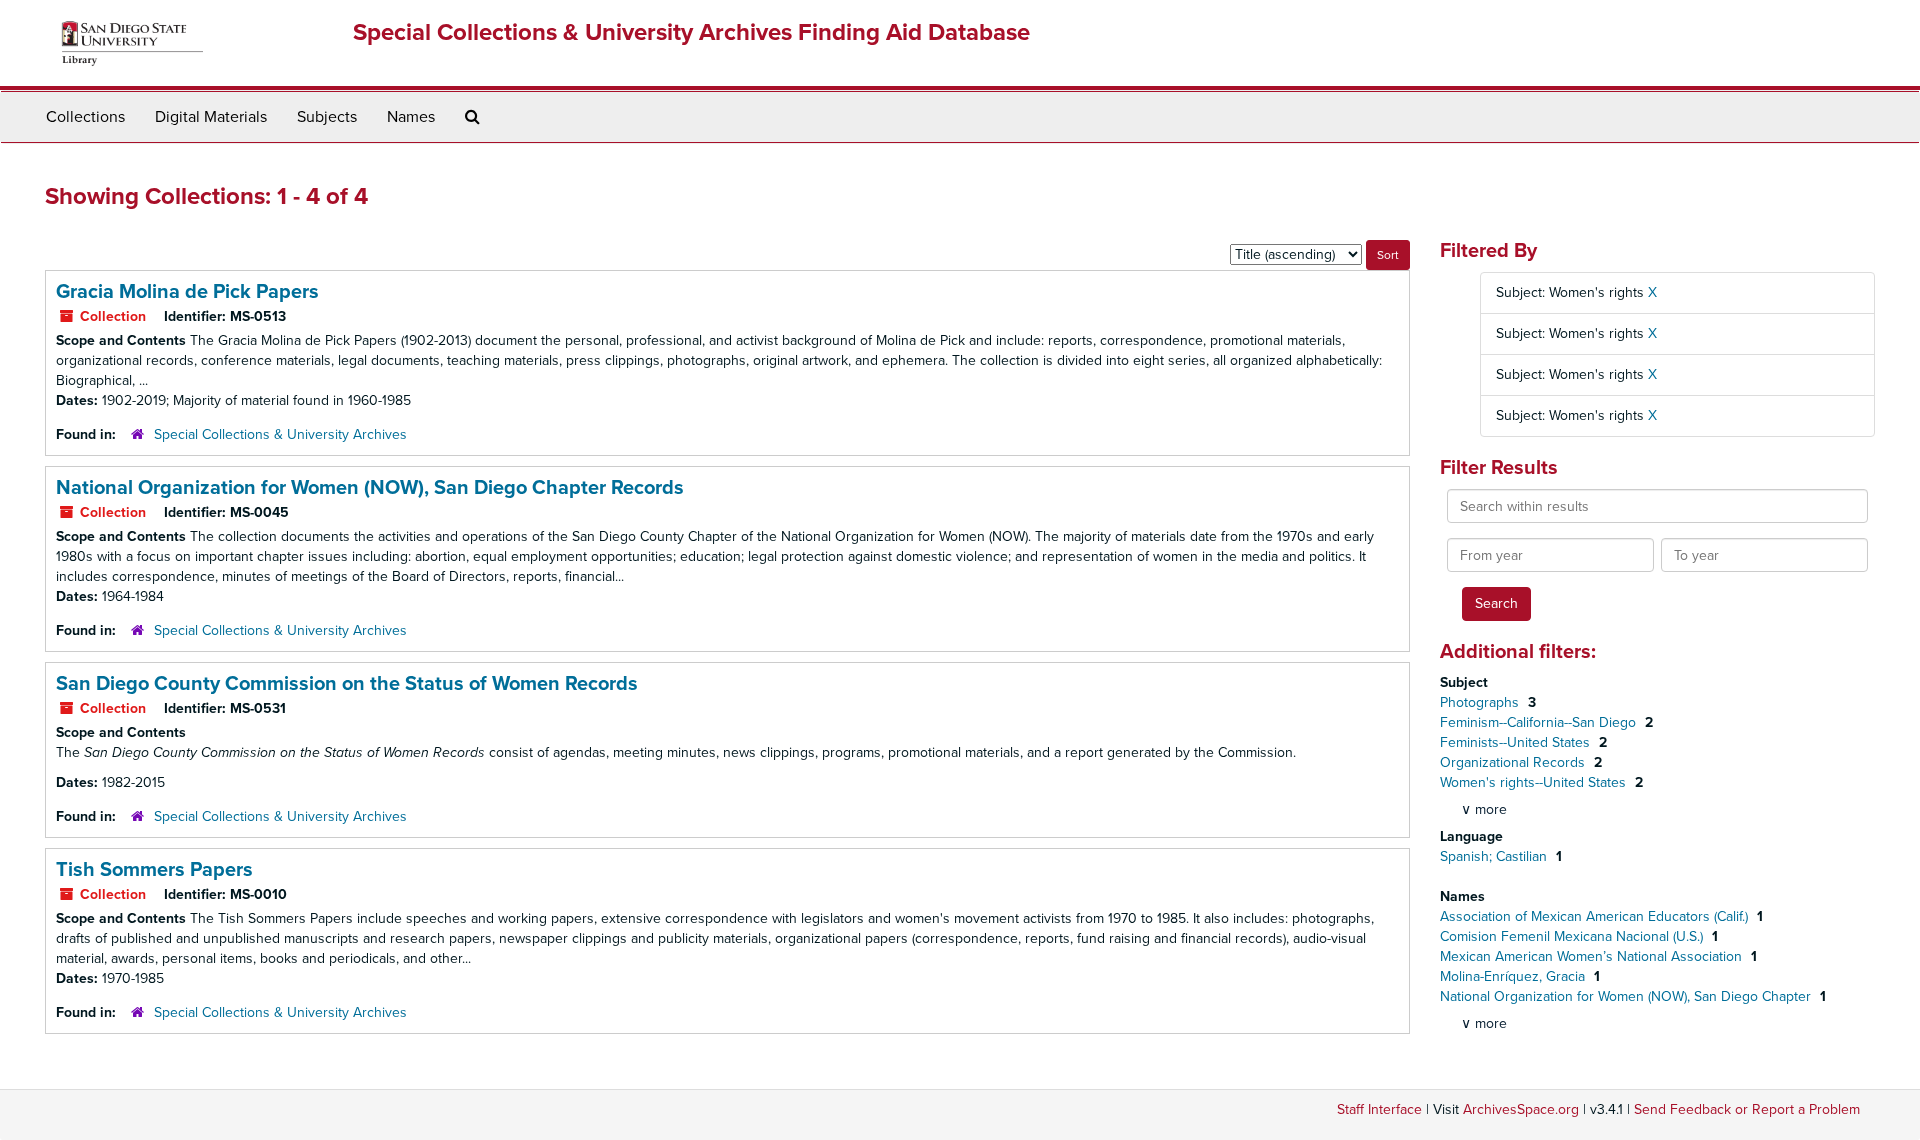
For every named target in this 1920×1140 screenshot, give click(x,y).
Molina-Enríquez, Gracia (1514, 976)
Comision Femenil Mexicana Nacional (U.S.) (1573, 936)
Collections (85, 117)
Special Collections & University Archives (280, 434)
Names (411, 117)
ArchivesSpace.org (1521, 1109)
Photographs (1481, 702)
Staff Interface (1379, 1109)
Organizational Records (1514, 762)
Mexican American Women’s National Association (1593, 956)
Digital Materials (211, 117)
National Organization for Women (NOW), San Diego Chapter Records (370, 488)
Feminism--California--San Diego (1540, 722)
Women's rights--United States (1535, 782)
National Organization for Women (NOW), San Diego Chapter (1627, 996)
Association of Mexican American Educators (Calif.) (1596, 916)
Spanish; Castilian (1495, 856)
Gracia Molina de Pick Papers (187, 292)
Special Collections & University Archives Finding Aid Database (691, 32)
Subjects (327, 117)
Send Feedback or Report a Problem (1747, 1109)
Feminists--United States (1517, 742)
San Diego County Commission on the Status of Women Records (347, 684)
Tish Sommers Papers (154, 870)
